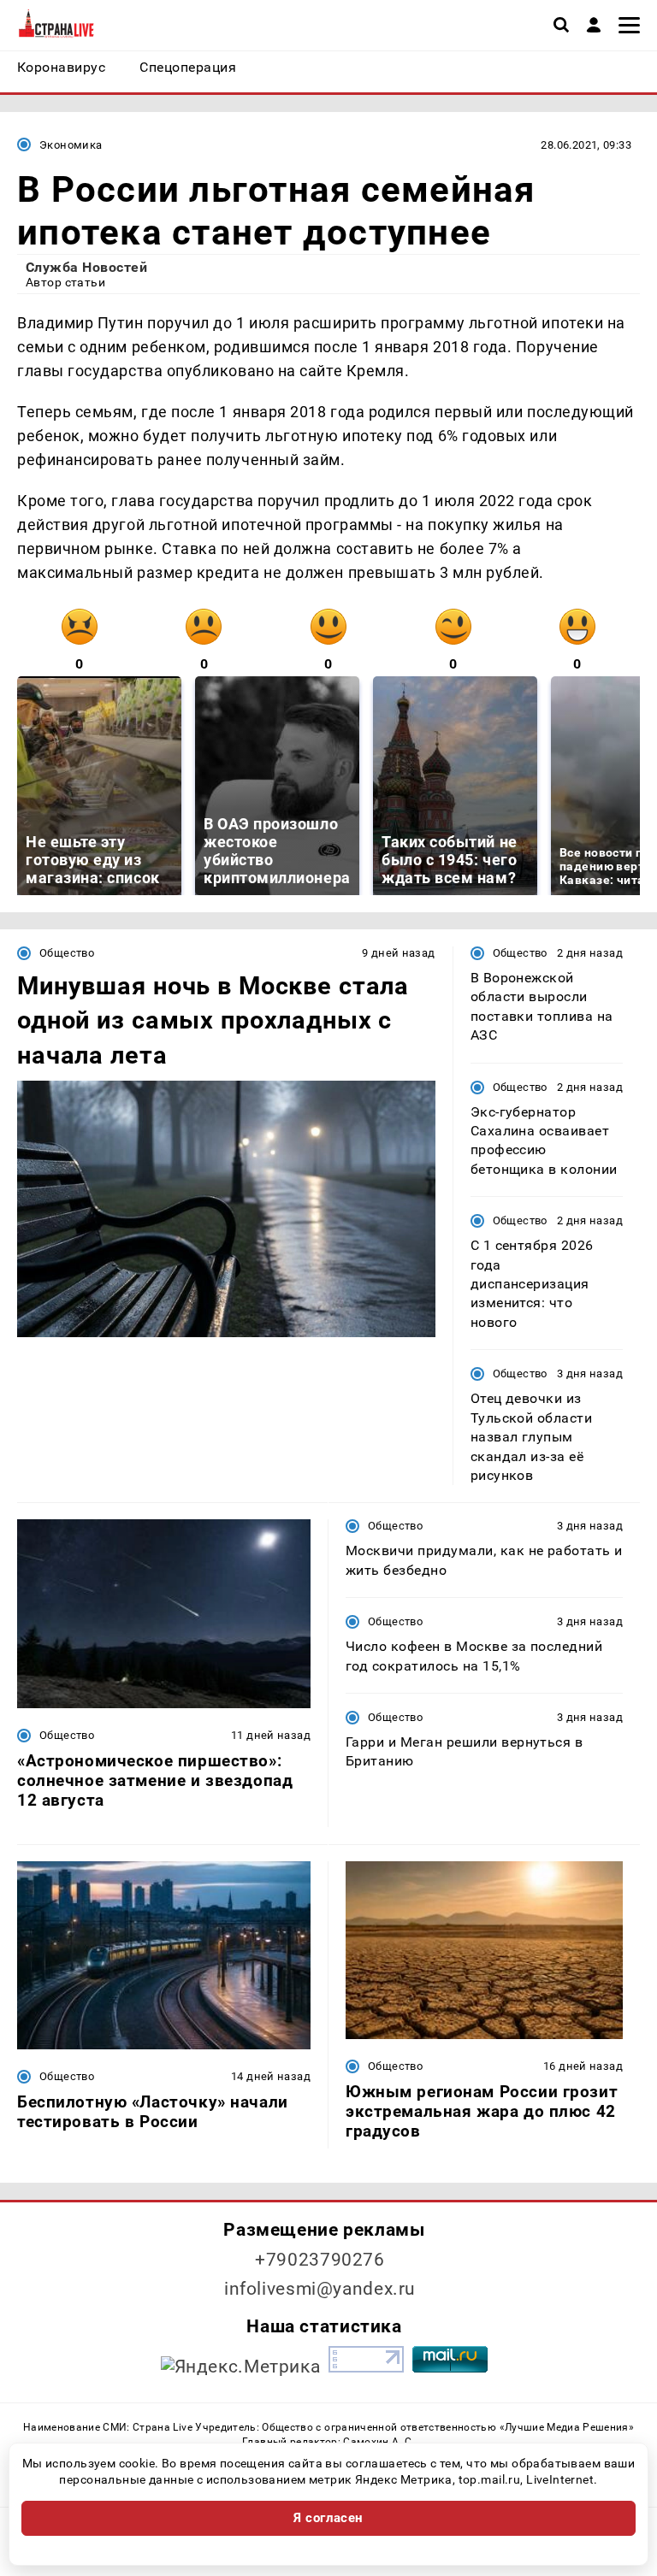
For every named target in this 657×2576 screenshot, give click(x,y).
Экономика (71, 145)
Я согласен (328, 2518)
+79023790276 (320, 2260)
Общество (67, 953)
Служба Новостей (86, 267)
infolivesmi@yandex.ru (320, 2289)
